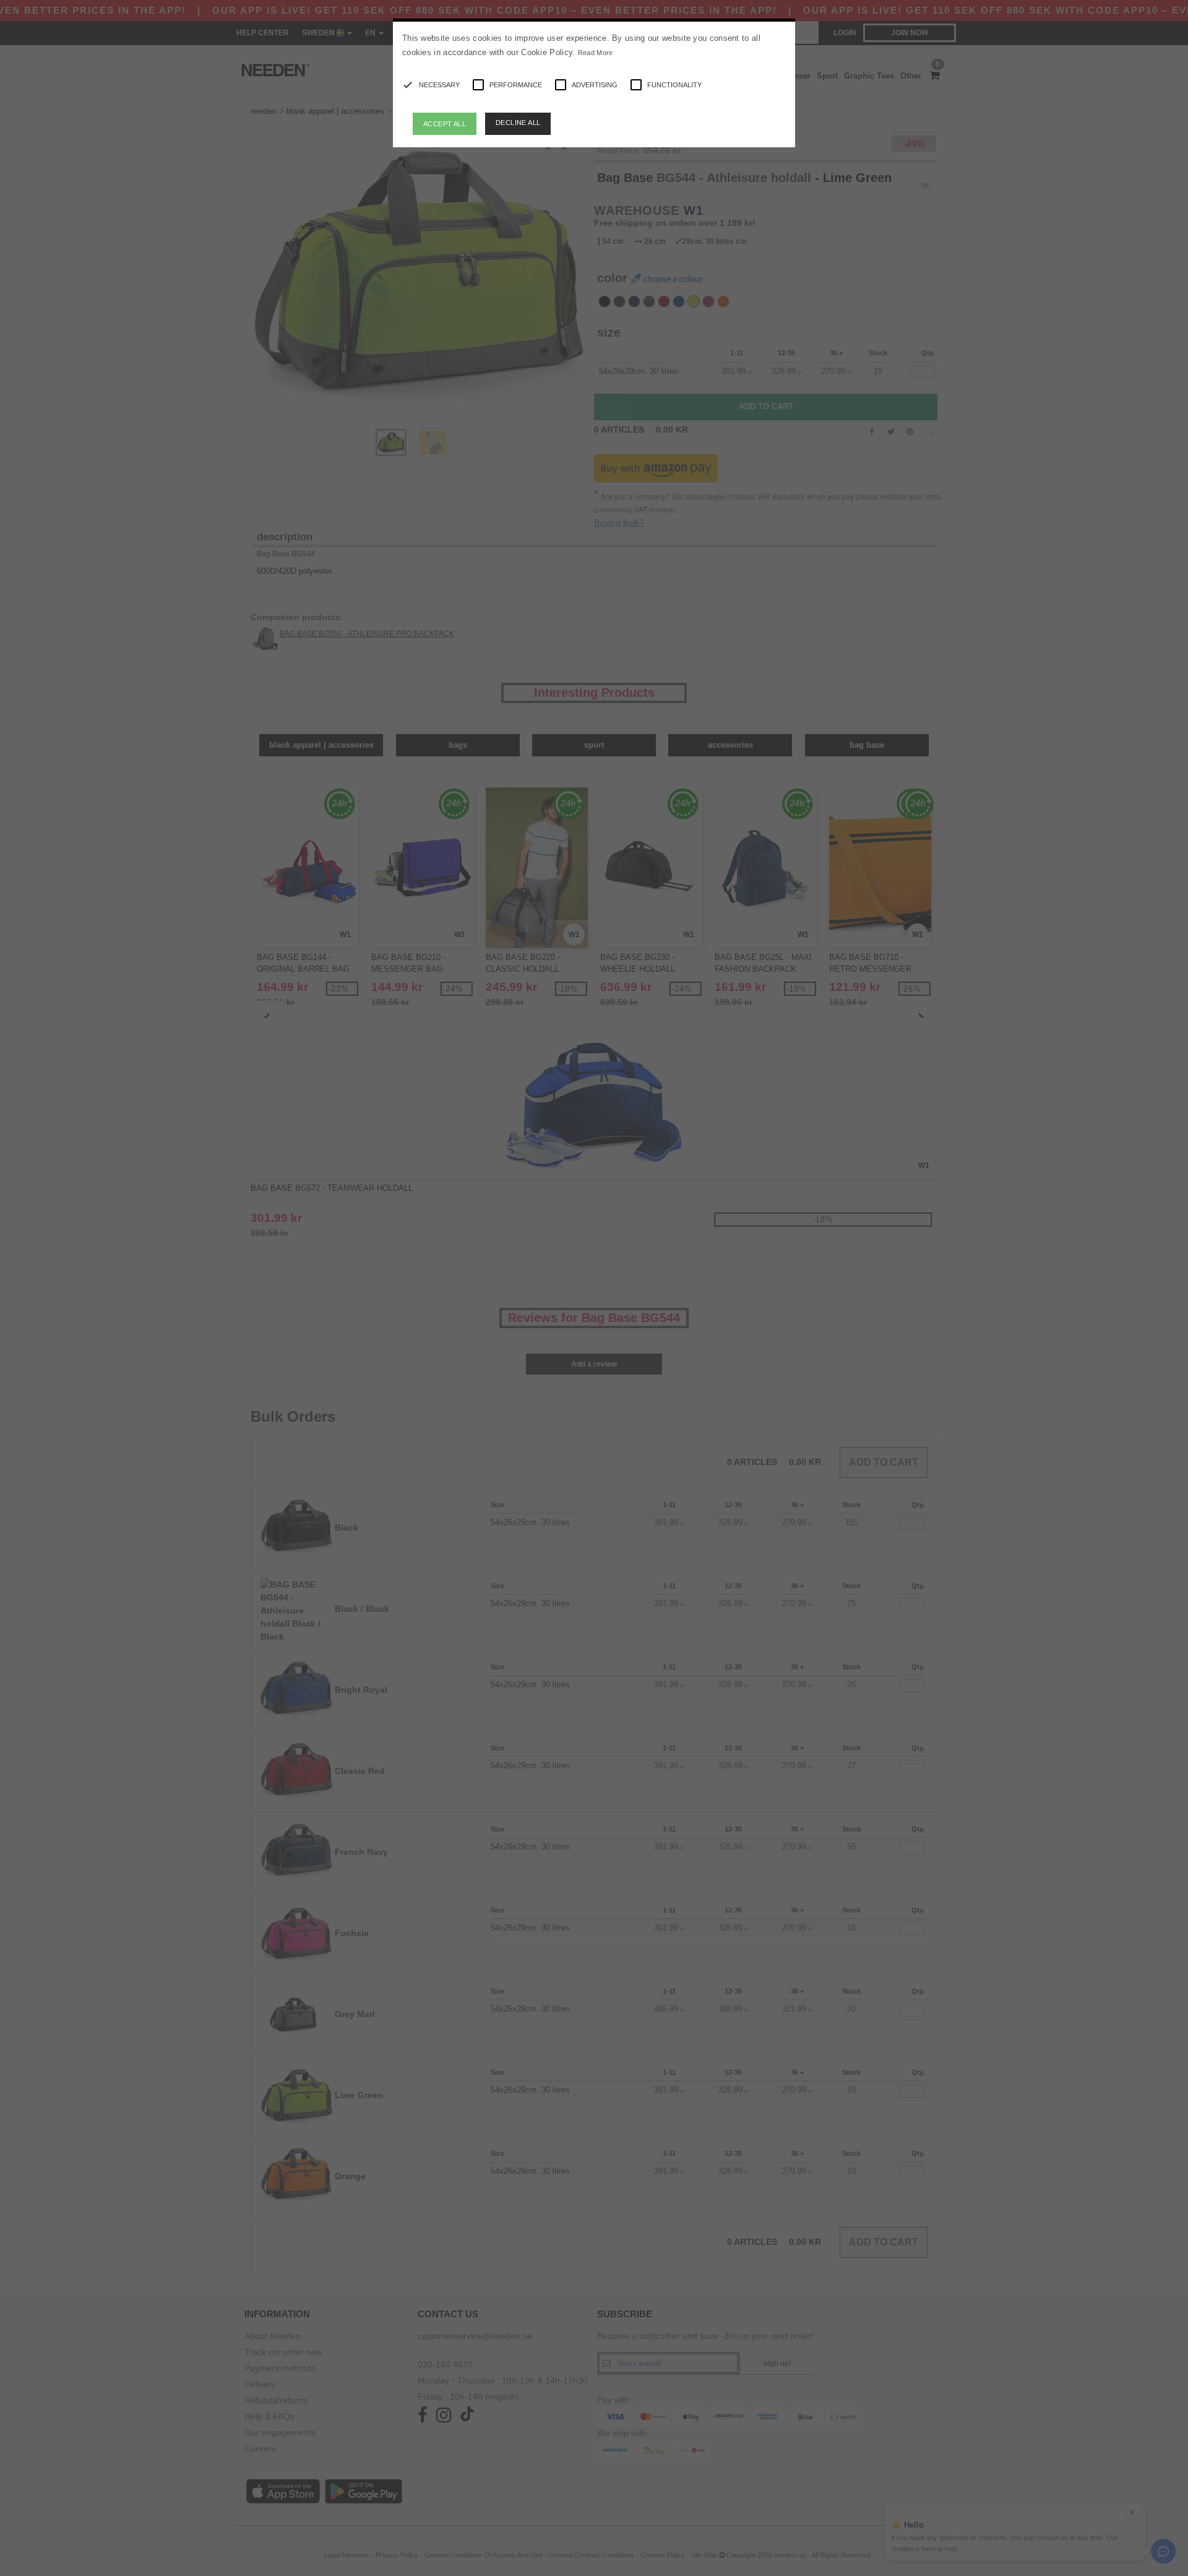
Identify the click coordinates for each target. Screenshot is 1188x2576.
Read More (596, 53)
